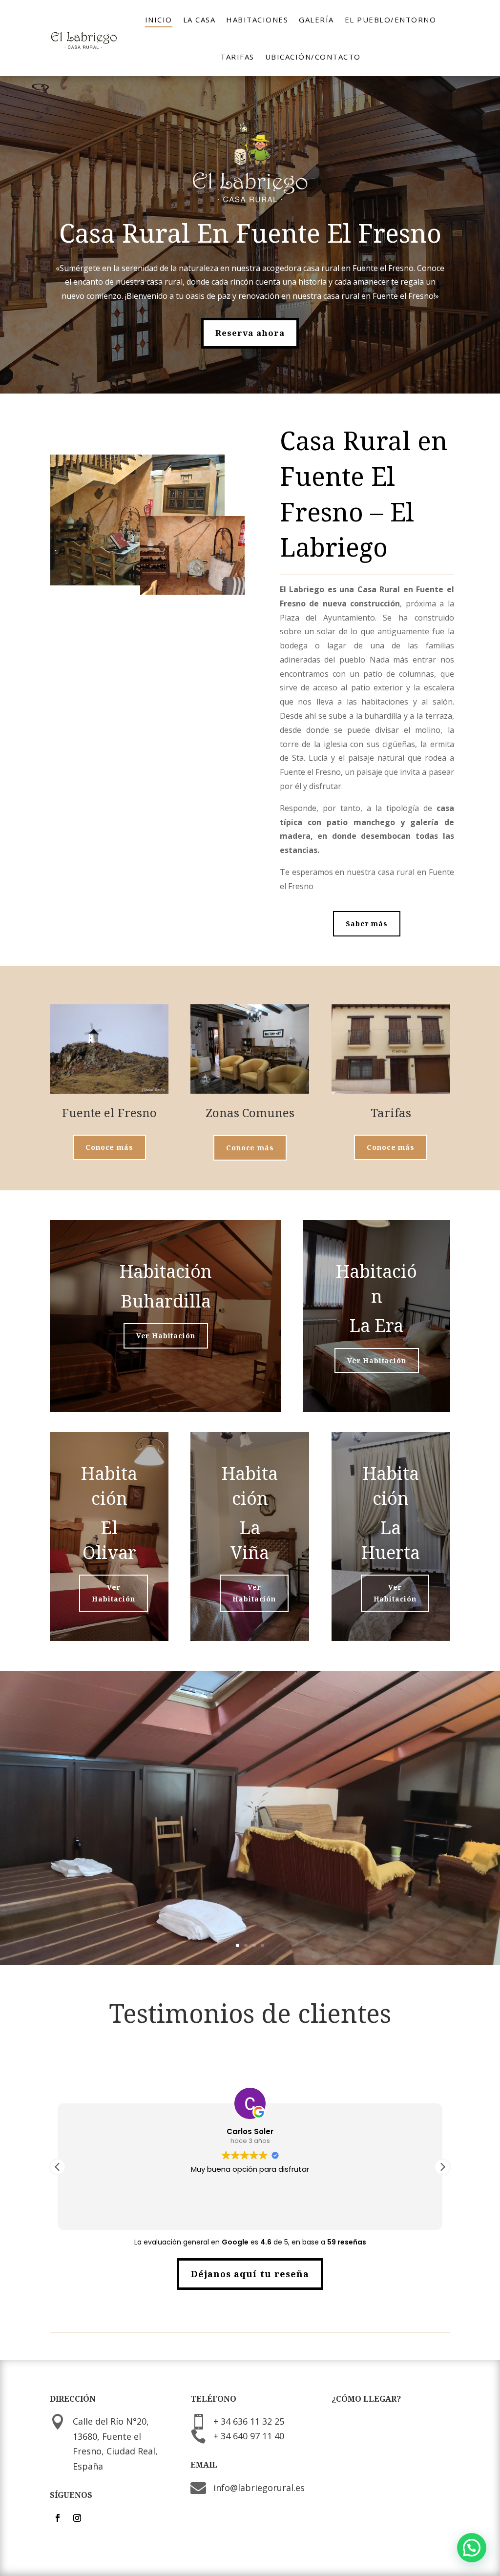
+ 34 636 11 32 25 (249, 2421)
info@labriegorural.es (259, 2488)
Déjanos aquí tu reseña (250, 2274)
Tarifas (237, 57)
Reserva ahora (250, 333)
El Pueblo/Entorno (391, 20)
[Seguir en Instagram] (77, 2518)
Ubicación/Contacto (313, 57)
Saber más (367, 924)
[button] (442, 2167)
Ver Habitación (166, 1336)
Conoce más (109, 1147)
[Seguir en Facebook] (58, 2518)
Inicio (159, 20)
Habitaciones (257, 20)
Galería (316, 20)
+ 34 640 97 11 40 (249, 2436)
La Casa (199, 20)
